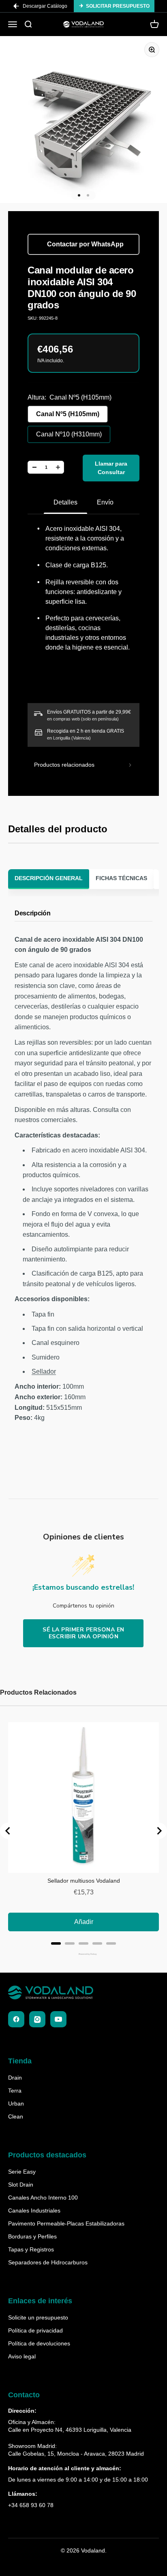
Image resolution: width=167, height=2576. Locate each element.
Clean (16, 2116)
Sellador (44, 1371)
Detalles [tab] (65, 502)
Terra (15, 2091)
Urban (16, 2104)
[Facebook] (16, 2019)
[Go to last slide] (8, 1831)
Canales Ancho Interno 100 (43, 2198)
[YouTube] (58, 2019)
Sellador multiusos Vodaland (84, 1881)
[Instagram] (37, 2019)
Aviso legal (22, 2356)
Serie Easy (22, 2172)
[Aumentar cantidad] (58, 467)
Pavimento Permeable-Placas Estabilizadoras (66, 2223)
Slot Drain (21, 2185)
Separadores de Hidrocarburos (48, 2262)
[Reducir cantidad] (34, 467)
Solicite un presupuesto (38, 2317)
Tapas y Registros (31, 2249)
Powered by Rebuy (83, 1954)
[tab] (56, 1943)
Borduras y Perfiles (32, 2236)
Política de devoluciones (39, 2343)
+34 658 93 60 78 (31, 2505)
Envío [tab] (105, 502)
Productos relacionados (64, 765)
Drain (15, 2078)
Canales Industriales (34, 2210)
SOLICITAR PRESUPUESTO (118, 6)
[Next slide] (159, 1831)
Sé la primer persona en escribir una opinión (83, 1633)
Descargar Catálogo (45, 6)
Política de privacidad (35, 2330)
